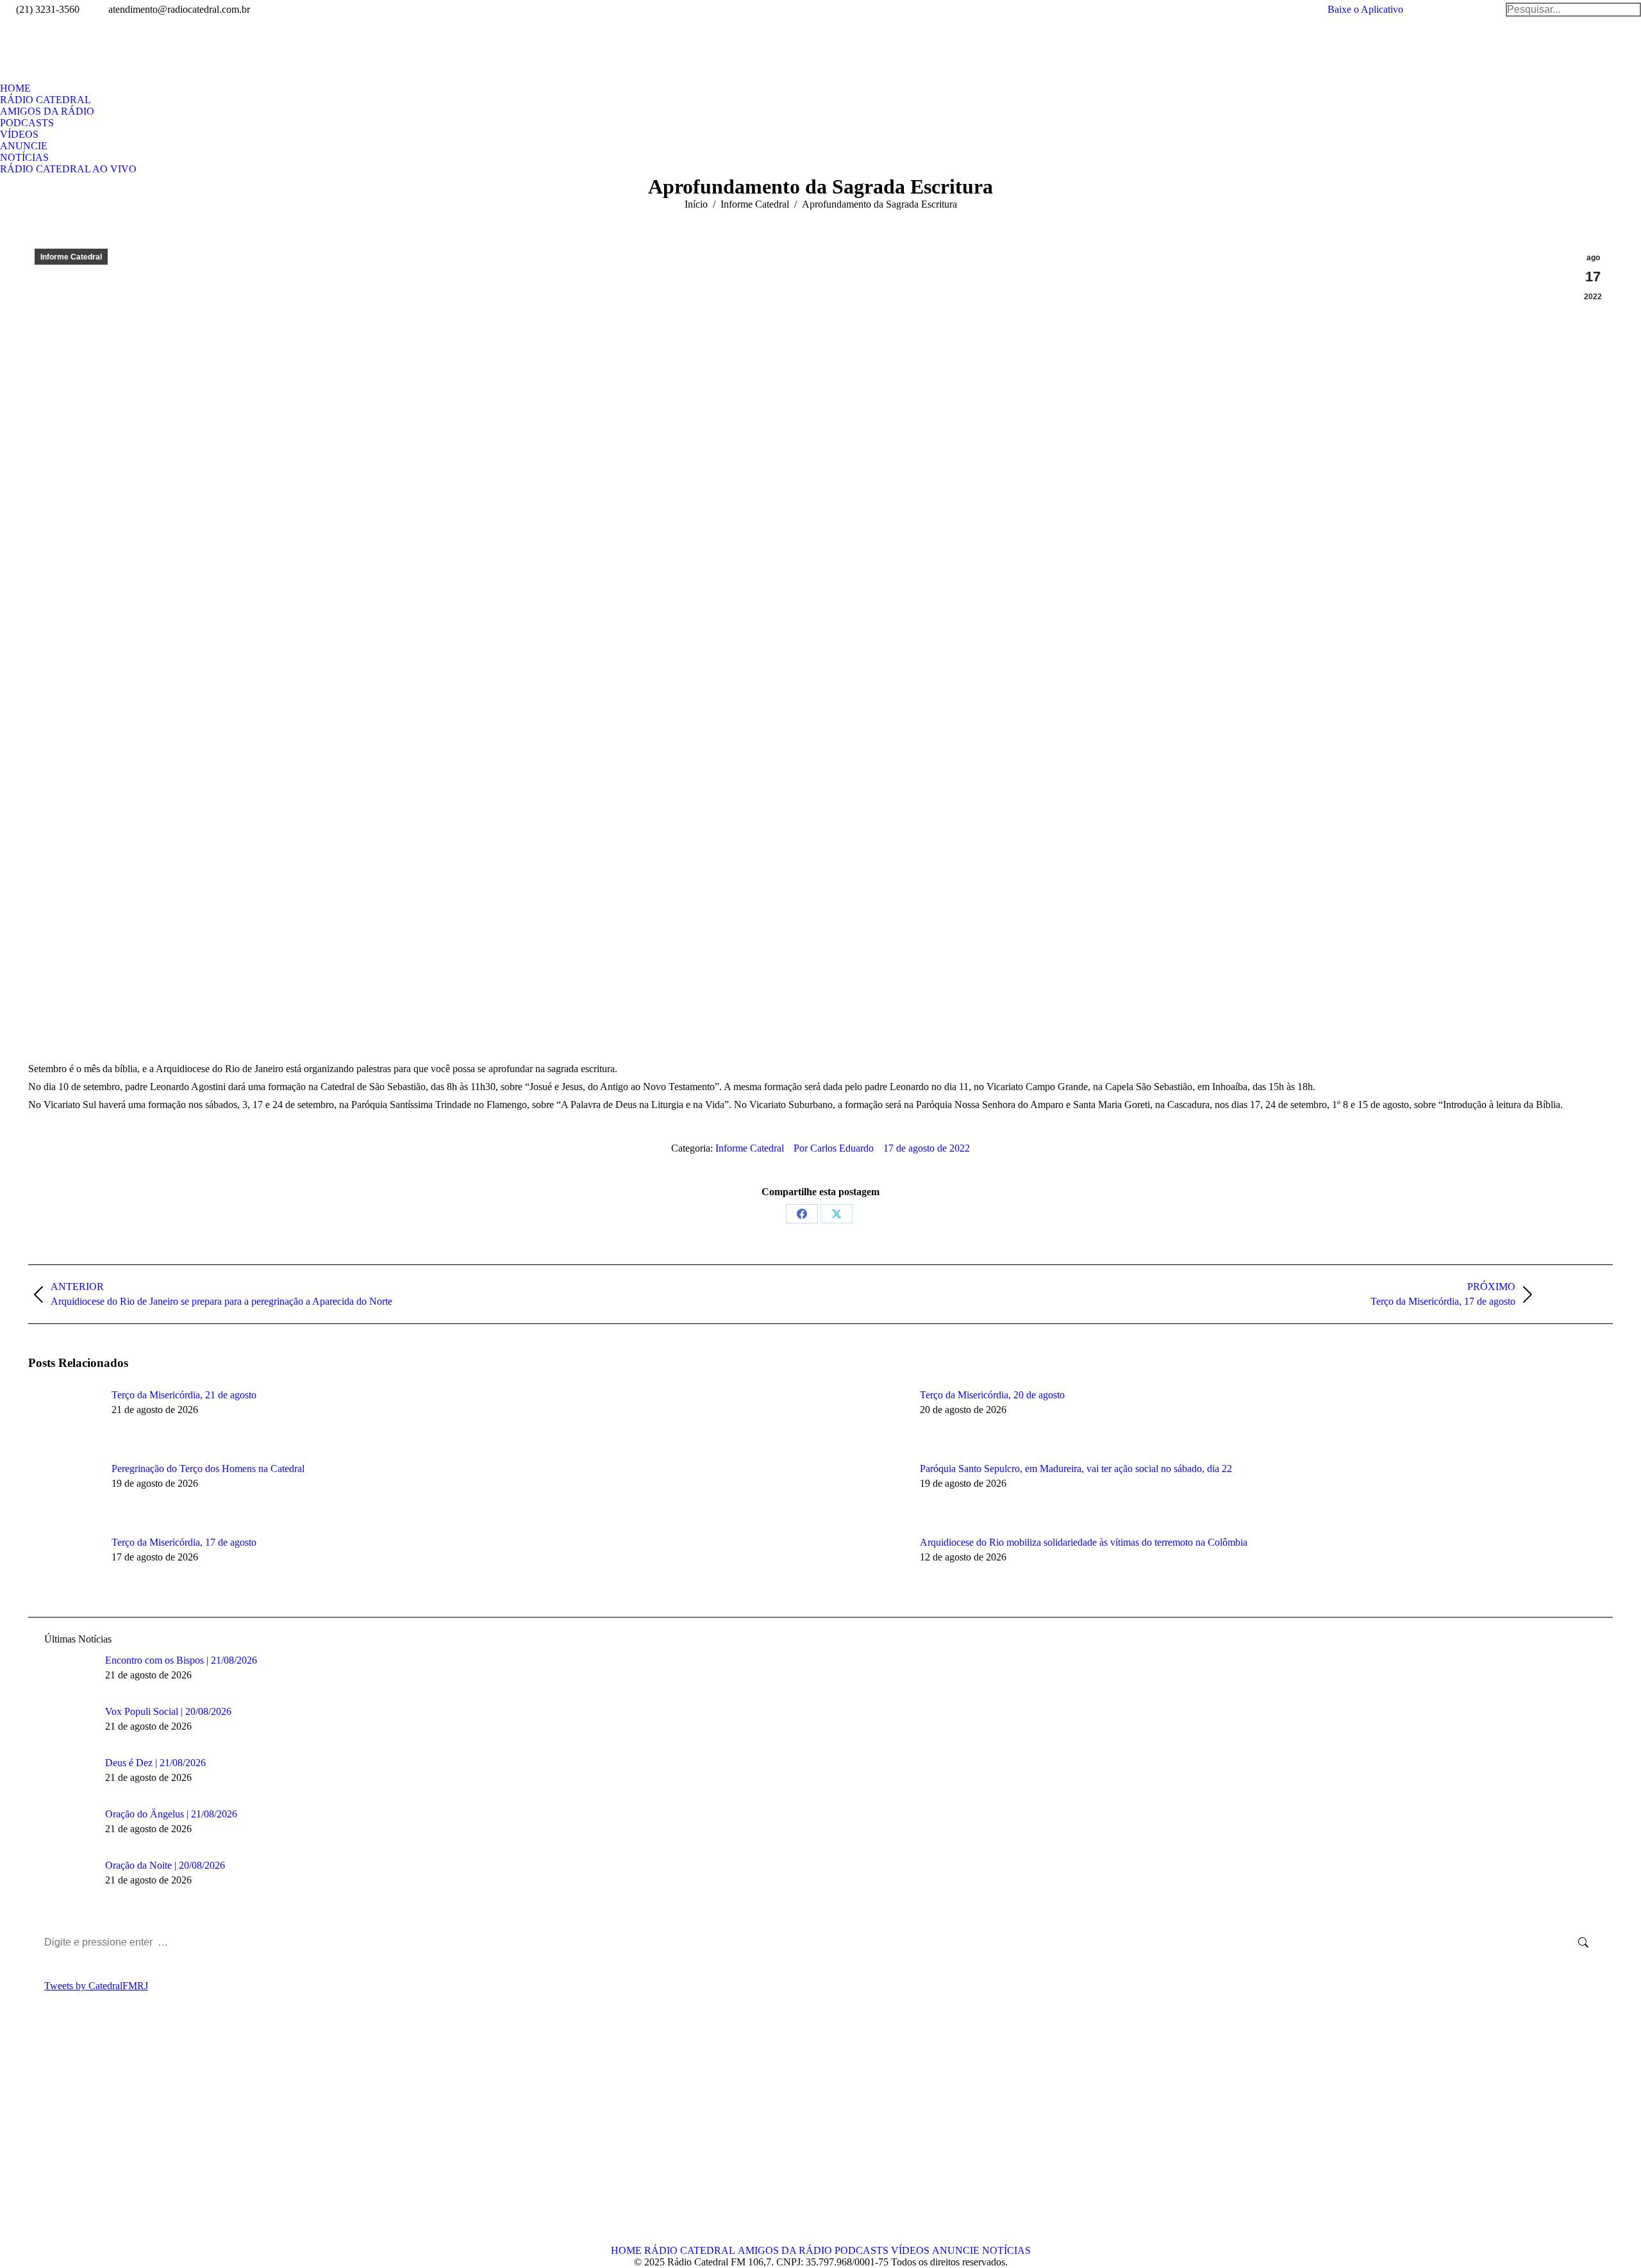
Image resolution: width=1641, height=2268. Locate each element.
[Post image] (63, 1418)
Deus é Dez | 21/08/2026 (155, 1763)
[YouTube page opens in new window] (76, 2136)
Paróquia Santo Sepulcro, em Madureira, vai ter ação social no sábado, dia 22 (1076, 1469)
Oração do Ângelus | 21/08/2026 (171, 1814)
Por (834, 1148)
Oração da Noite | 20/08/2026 (165, 1865)
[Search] (1573, 10)
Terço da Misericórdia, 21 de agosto (184, 1395)
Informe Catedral (71, 257)
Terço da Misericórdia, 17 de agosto (184, 1542)
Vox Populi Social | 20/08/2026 (168, 1711)
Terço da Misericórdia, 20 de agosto (992, 1395)
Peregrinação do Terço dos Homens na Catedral (208, 1469)
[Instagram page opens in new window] (96, 2136)
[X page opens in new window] (57, 2136)
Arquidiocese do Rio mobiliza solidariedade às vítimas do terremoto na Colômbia (1084, 1542)
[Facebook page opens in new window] (38, 2136)
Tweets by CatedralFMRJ (96, 1986)
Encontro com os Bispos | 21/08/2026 (181, 1660)
